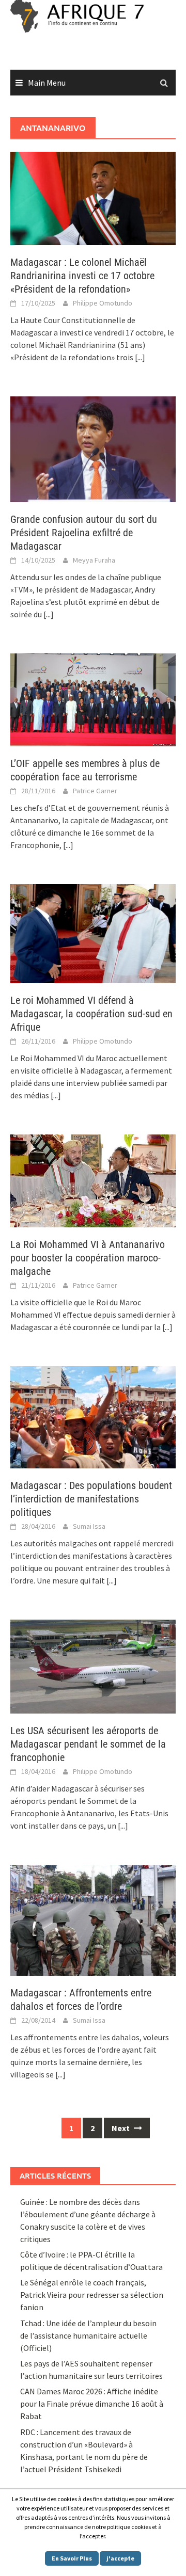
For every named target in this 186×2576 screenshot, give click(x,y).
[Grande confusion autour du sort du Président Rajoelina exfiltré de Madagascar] (93, 449)
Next (121, 2128)
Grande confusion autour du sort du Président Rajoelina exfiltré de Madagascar (84, 533)
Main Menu (47, 83)
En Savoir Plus (72, 2558)
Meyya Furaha (94, 560)
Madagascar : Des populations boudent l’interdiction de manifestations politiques (91, 1499)
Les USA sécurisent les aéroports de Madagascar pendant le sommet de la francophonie (88, 1744)
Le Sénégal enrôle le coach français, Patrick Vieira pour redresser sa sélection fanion (92, 2295)
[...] (140, 357)
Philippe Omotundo (103, 303)
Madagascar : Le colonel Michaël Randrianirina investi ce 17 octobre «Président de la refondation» (82, 276)
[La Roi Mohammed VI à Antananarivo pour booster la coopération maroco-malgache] (93, 1180)
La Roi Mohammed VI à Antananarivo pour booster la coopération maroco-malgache (88, 1258)
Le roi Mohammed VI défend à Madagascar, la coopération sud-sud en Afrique (91, 1014)
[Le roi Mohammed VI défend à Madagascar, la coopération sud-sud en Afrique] (93, 933)
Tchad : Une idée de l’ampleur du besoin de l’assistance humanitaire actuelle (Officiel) (88, 2335)
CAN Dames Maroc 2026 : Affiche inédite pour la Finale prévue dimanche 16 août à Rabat (92, 2404)
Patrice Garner (95, 791)
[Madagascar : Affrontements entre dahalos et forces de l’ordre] (93, 1919)
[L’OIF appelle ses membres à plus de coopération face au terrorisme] (93, 699)
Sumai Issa (89, 1526)
